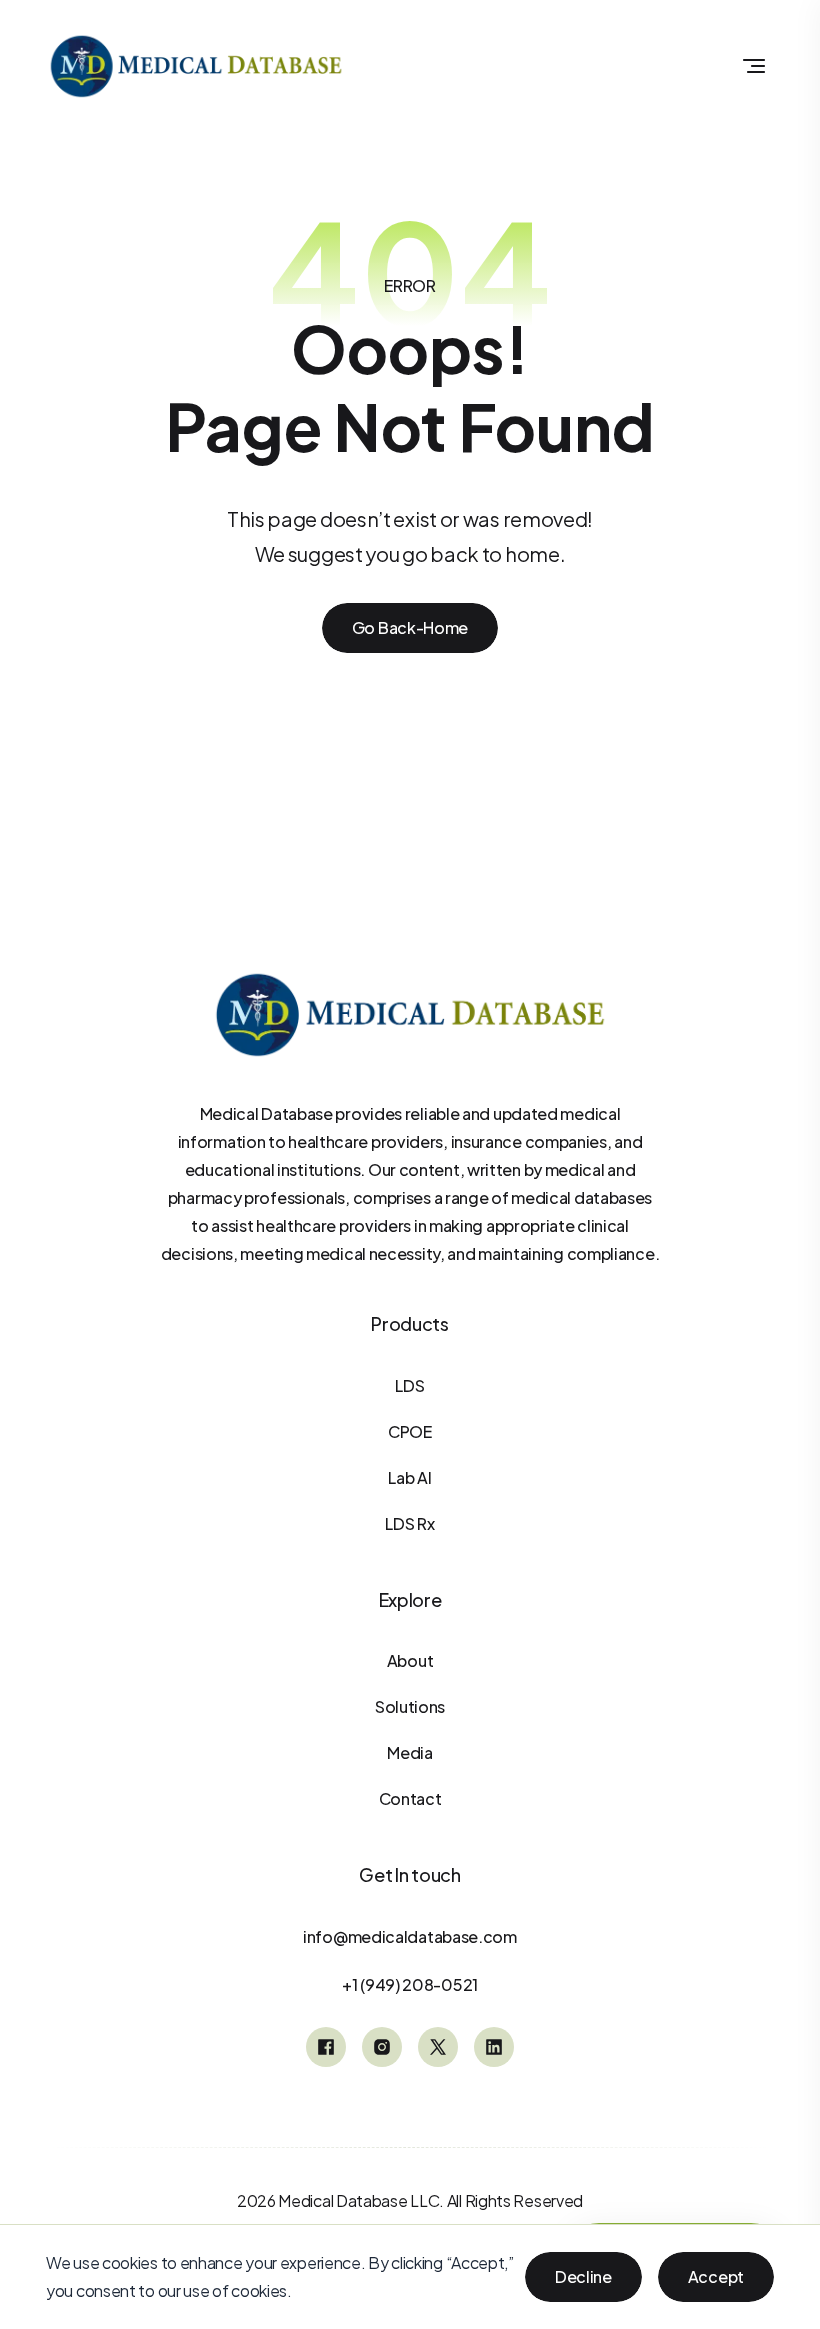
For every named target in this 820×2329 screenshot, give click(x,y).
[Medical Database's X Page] (438, 2047)
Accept (716, 2276)
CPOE (410, 1431)
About (410, 1660)
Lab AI (409, 1477)
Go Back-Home (410, 627)
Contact (410, 1798)
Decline (583, 2276)
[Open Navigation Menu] (754, 66)
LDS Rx (409, 1523)
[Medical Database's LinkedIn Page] (494, 2047)
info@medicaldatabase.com (410, 1936)
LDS (409, 1385)
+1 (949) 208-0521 (410, 1984)
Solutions (410, 1706)
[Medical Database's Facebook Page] (326, 2047)
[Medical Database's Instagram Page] (382, 2047)
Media (410, 1752)
